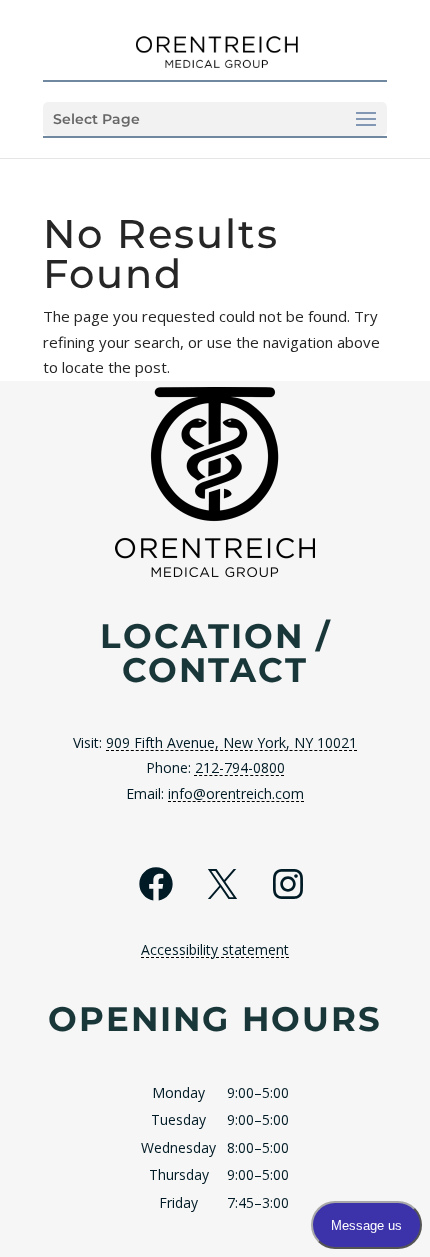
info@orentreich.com (236, 793)
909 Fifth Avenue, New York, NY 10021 (231, 742)
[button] (215, 119)
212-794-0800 (240, 767)
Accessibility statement (215, 949)
